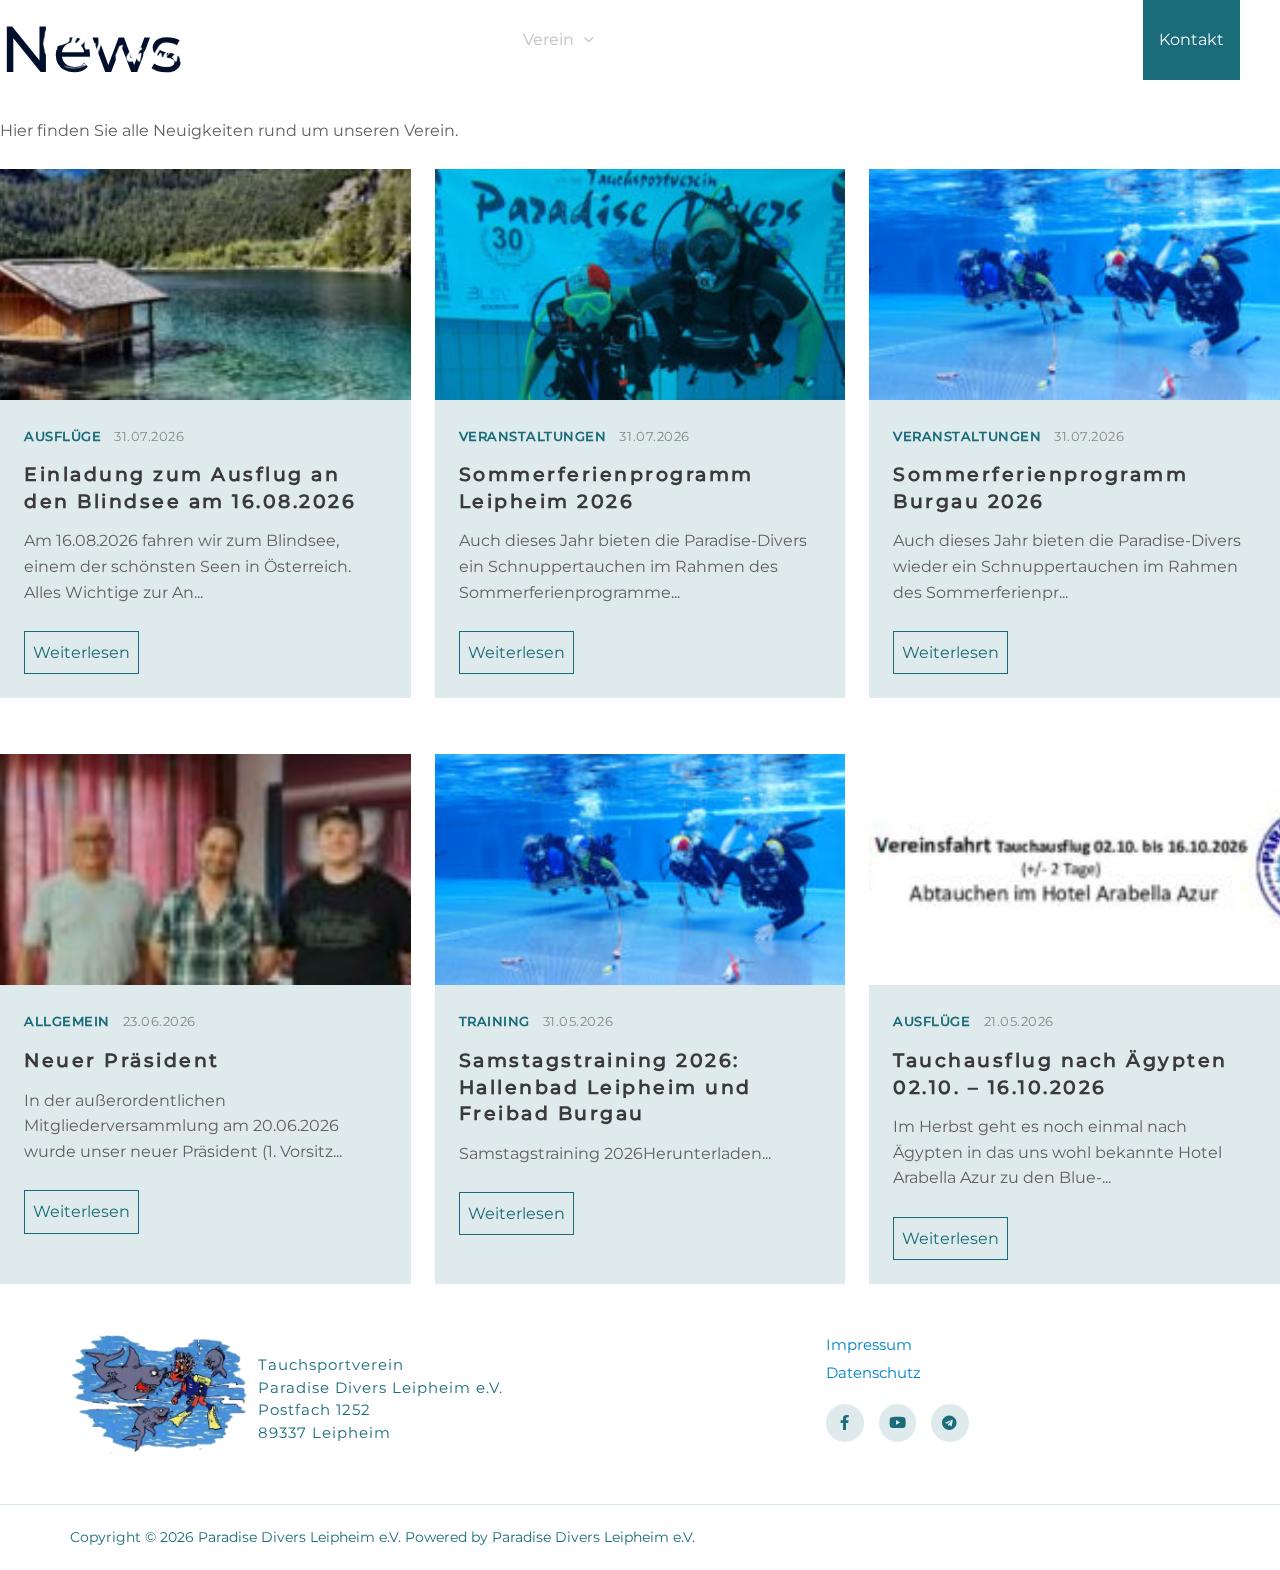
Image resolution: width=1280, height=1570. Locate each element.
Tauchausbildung (817, 39)
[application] (584, 39)
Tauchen (661, 39)
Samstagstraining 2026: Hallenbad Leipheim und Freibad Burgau (605, 1086)
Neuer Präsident (122, 1060)
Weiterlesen (81, 652)
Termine (972, 39)
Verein (548, 39)
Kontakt (1191, 39)
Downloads (1082, 39)
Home (466, 39)
